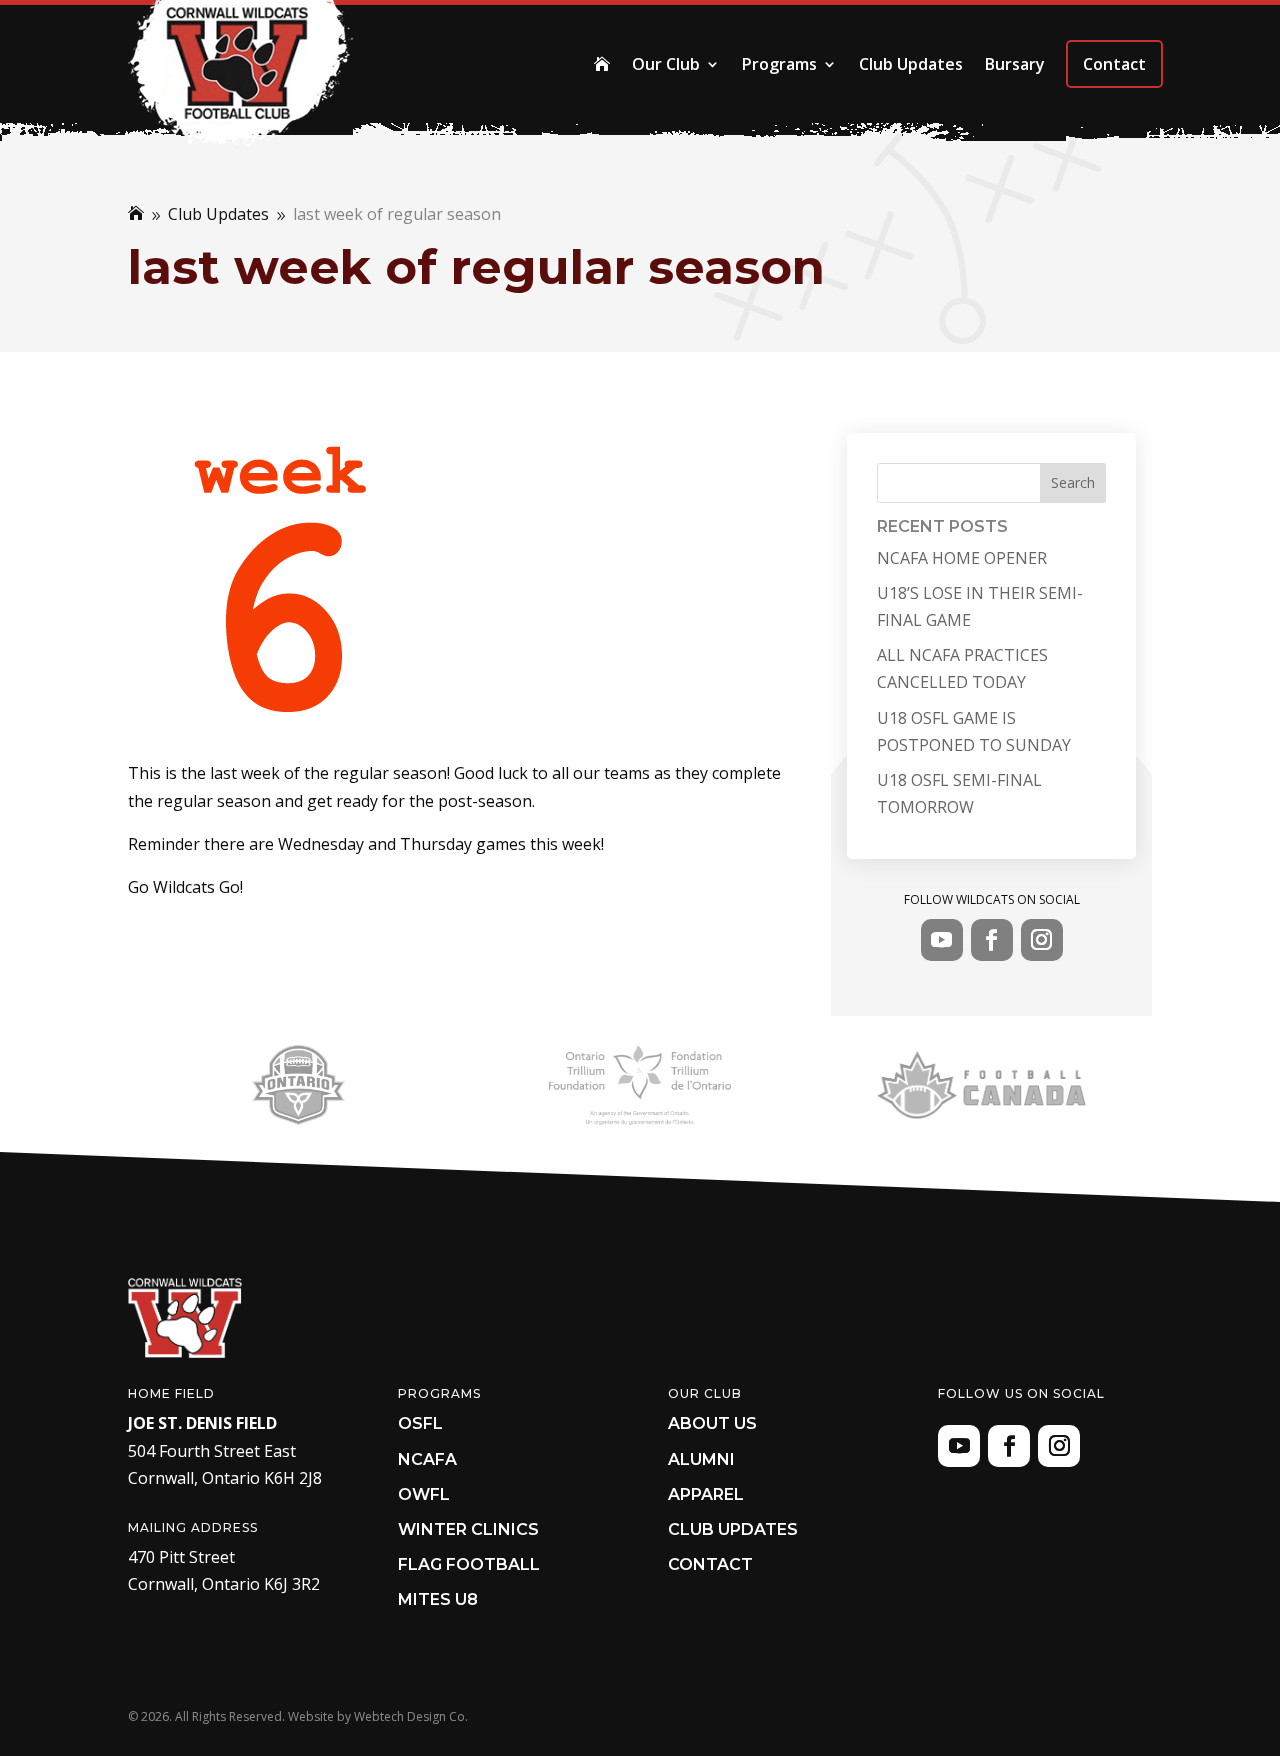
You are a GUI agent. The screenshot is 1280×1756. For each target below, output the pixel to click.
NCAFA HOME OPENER (962, 558)
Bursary (1015, 64)
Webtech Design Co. (411, 1716)
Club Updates (911, 64)
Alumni (701, 1459)
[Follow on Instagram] (1042, 940)
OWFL (424, 1494)
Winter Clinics (468, 1529)
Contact (1114, 64)
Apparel (706, 1494)
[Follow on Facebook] (992, 940)
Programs (779, 64)
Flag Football (469, 1564)
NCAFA (427, 1459)
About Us (712, 1423)
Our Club (666, 64)
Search (1073, 482)
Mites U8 (438, 1599)
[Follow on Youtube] (942, 940)
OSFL (420, 1423)
